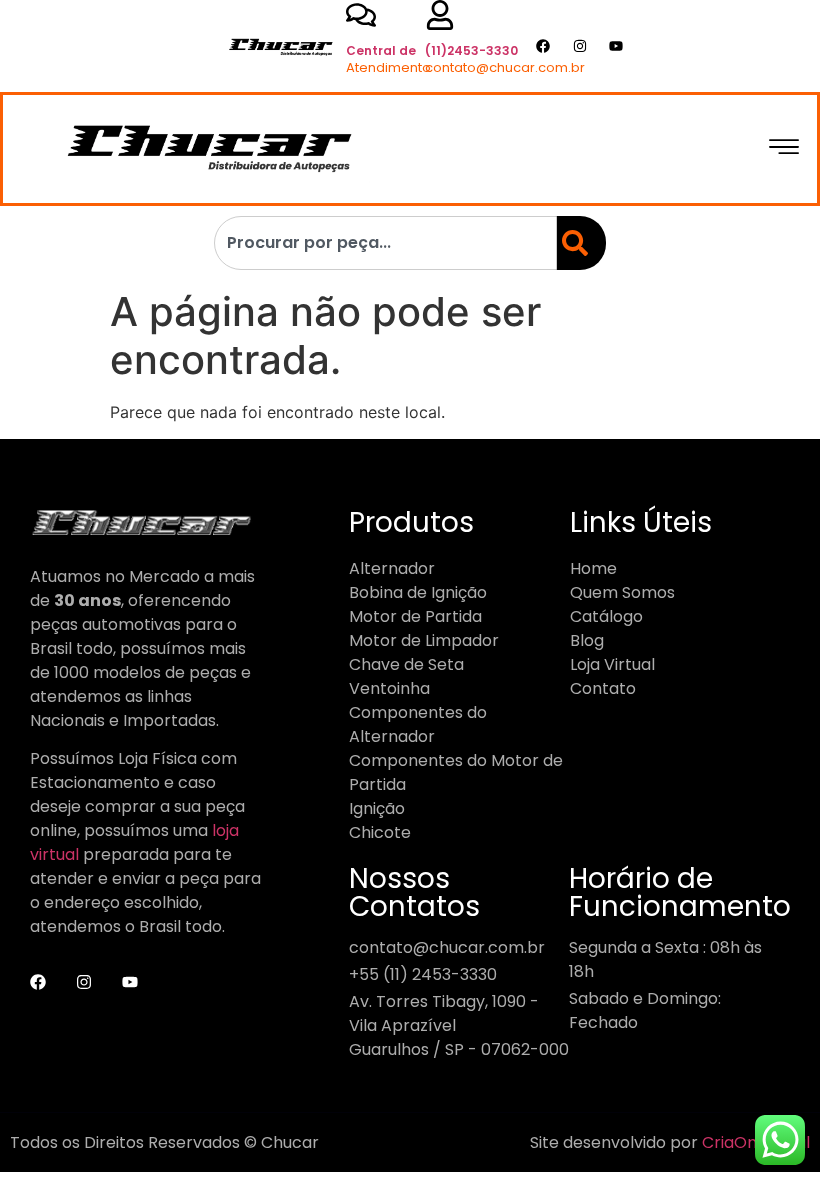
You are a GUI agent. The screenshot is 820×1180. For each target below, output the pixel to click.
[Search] (577, 243)
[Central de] (361, 15)
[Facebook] (542, 46)
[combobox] (385, 243)
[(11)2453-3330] (440, 15)
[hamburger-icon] (783, 149)
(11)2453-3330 (471, 50)
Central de (381, 50)
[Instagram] (579, 46)
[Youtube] (616, 46)
